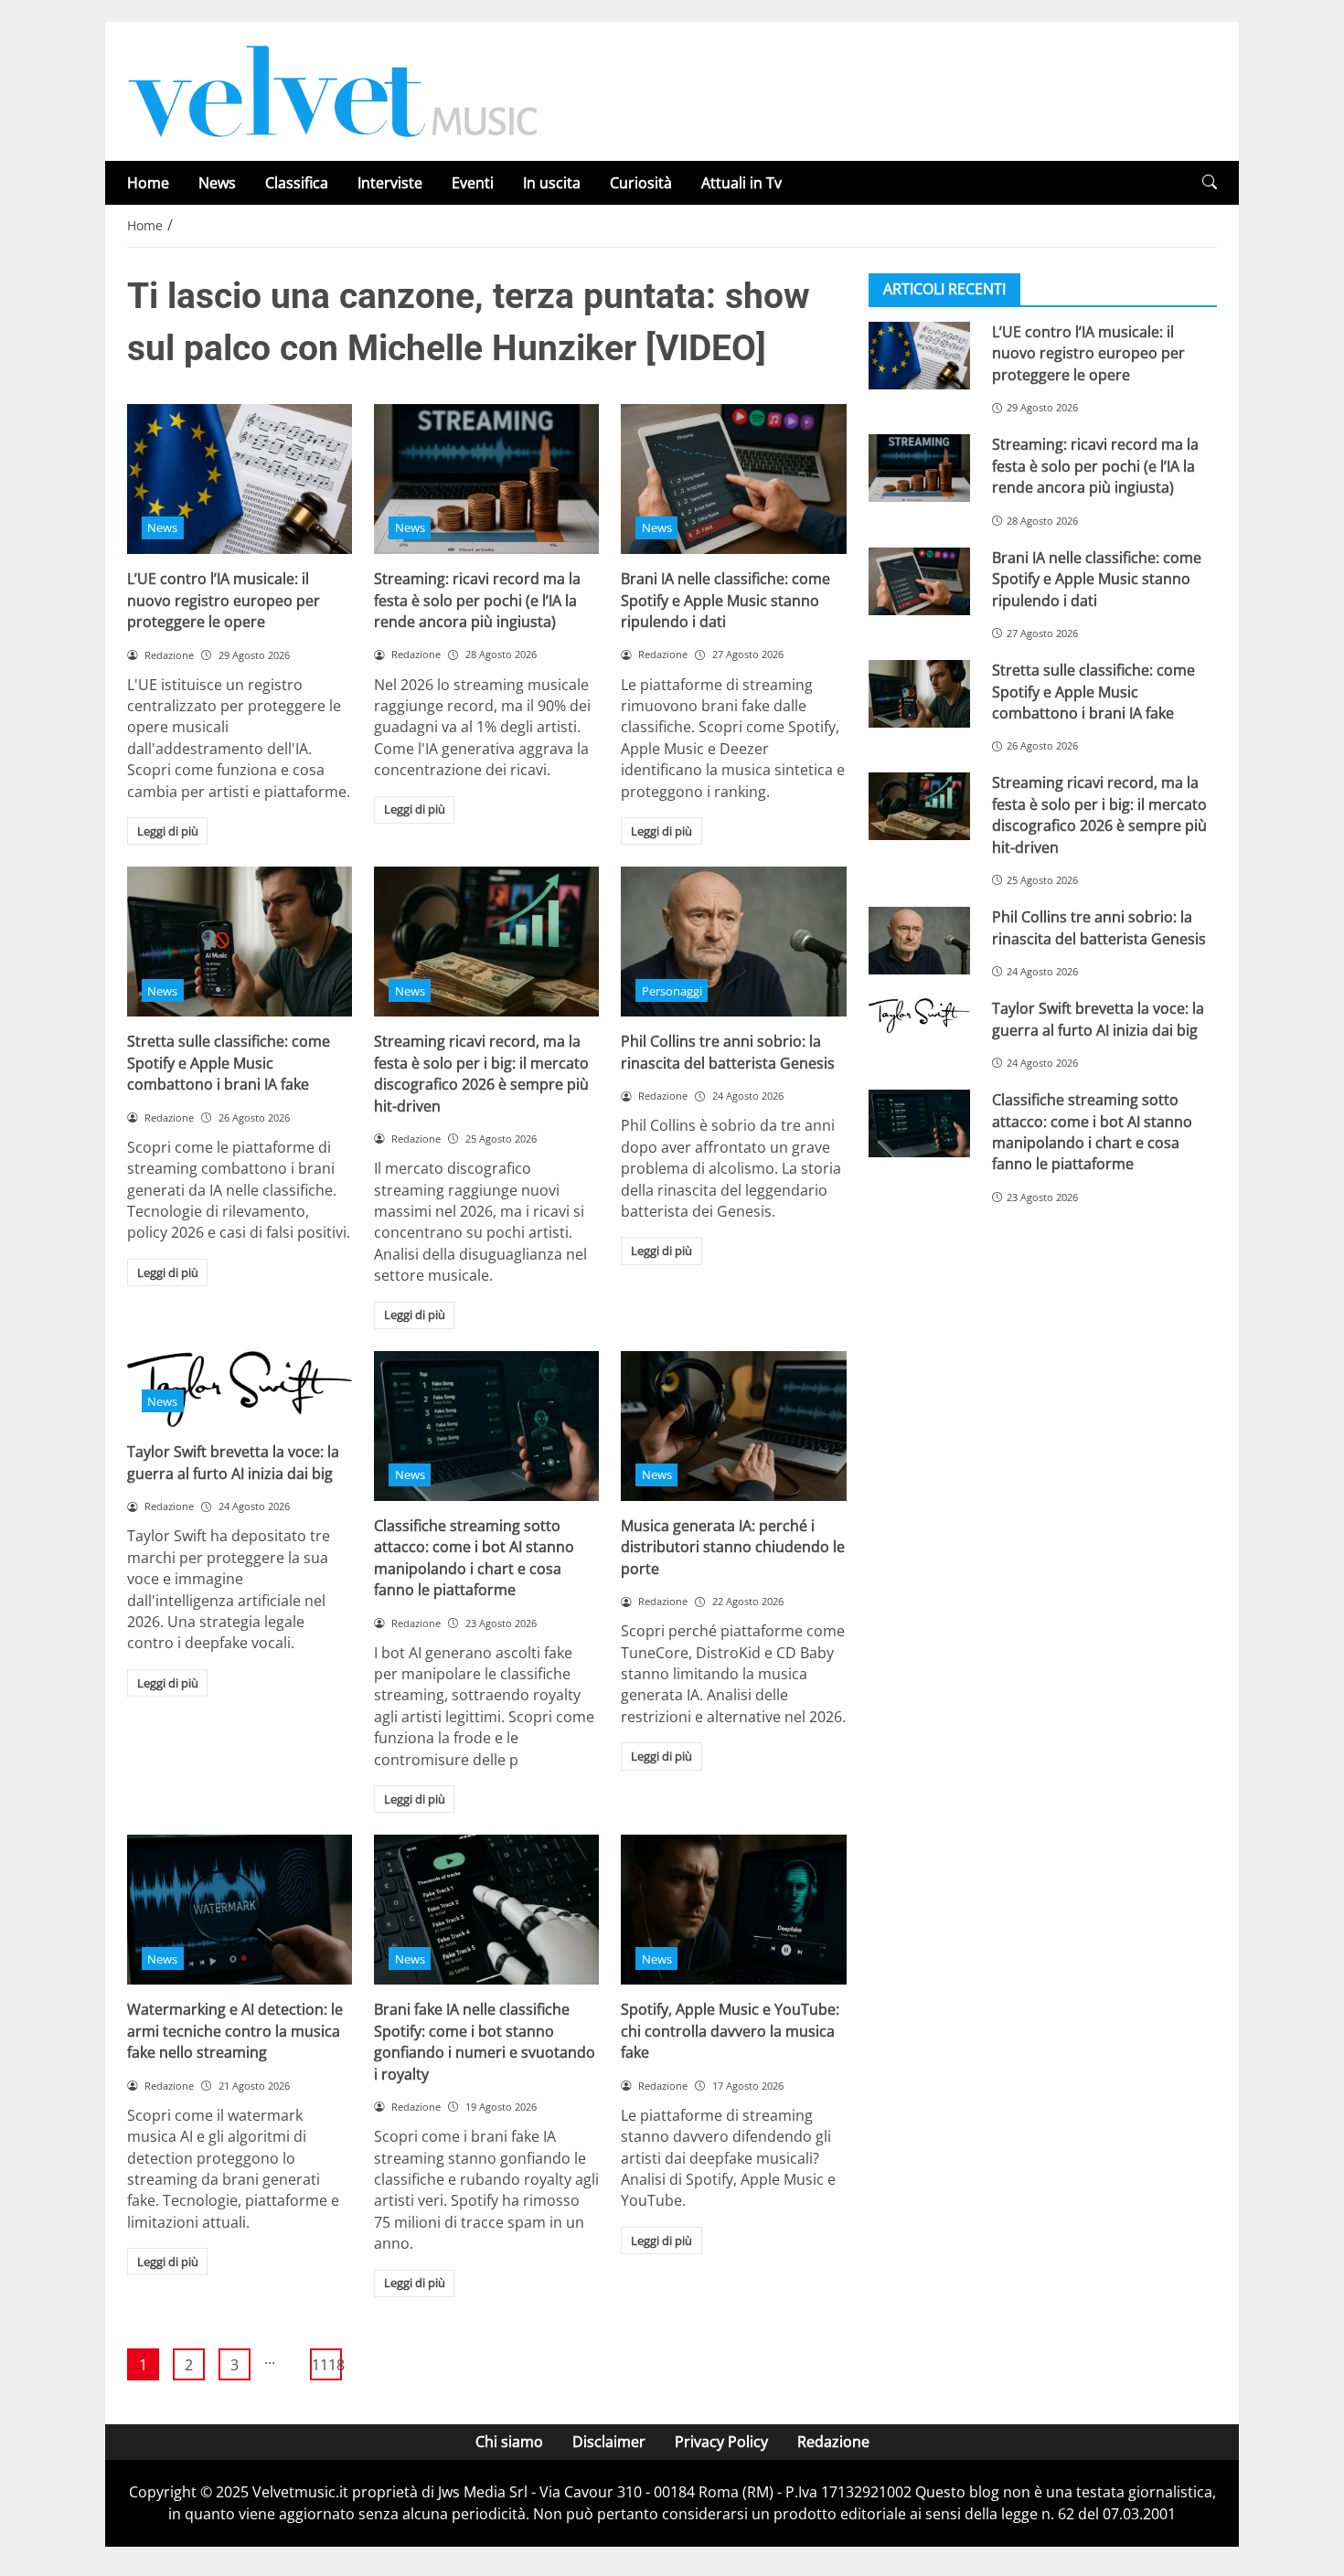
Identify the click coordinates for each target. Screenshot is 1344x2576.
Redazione (833, 2442)
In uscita (552, 183)
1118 (327, 2365)
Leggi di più (168, 831)
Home (148, 183)
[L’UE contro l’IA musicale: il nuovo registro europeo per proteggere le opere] (240, 479)
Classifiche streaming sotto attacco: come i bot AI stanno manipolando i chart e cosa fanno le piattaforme (474, 1558)
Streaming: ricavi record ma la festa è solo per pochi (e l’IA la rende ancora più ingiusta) (477, 600)
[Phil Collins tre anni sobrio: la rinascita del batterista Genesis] (733, 942)
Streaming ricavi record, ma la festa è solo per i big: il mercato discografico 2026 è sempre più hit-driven (481, 1073)
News (217, 183)
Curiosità (641, 183)
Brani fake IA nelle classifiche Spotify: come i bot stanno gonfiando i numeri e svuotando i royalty (485, 2041)
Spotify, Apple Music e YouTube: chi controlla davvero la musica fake (730, 2031)
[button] (1210, 182)
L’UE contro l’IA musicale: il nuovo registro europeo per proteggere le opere (224, 600)
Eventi (473, 183)
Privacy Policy (721, 2442)
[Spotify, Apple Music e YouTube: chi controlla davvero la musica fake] (733, 1910)
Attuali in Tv (741, 183)
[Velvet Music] (333, 90)
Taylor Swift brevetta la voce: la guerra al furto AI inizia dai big (233, 1462)
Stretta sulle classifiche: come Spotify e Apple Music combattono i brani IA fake (229, 1063)
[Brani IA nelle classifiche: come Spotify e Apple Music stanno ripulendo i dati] (733, 479)
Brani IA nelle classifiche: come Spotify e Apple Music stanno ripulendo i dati (725, 600)
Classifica (297, 183)
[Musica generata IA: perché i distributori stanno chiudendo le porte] (733, 1426)
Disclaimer (609, 2442)
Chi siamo (509, 2442)
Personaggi (672, 991)
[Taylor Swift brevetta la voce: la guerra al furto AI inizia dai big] (919, 1016)
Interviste (390, 183)
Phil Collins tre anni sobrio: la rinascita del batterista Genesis (728, 1052)
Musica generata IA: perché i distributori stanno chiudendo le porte (733, 1547)
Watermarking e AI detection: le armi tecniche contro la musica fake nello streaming (235, 2031)
